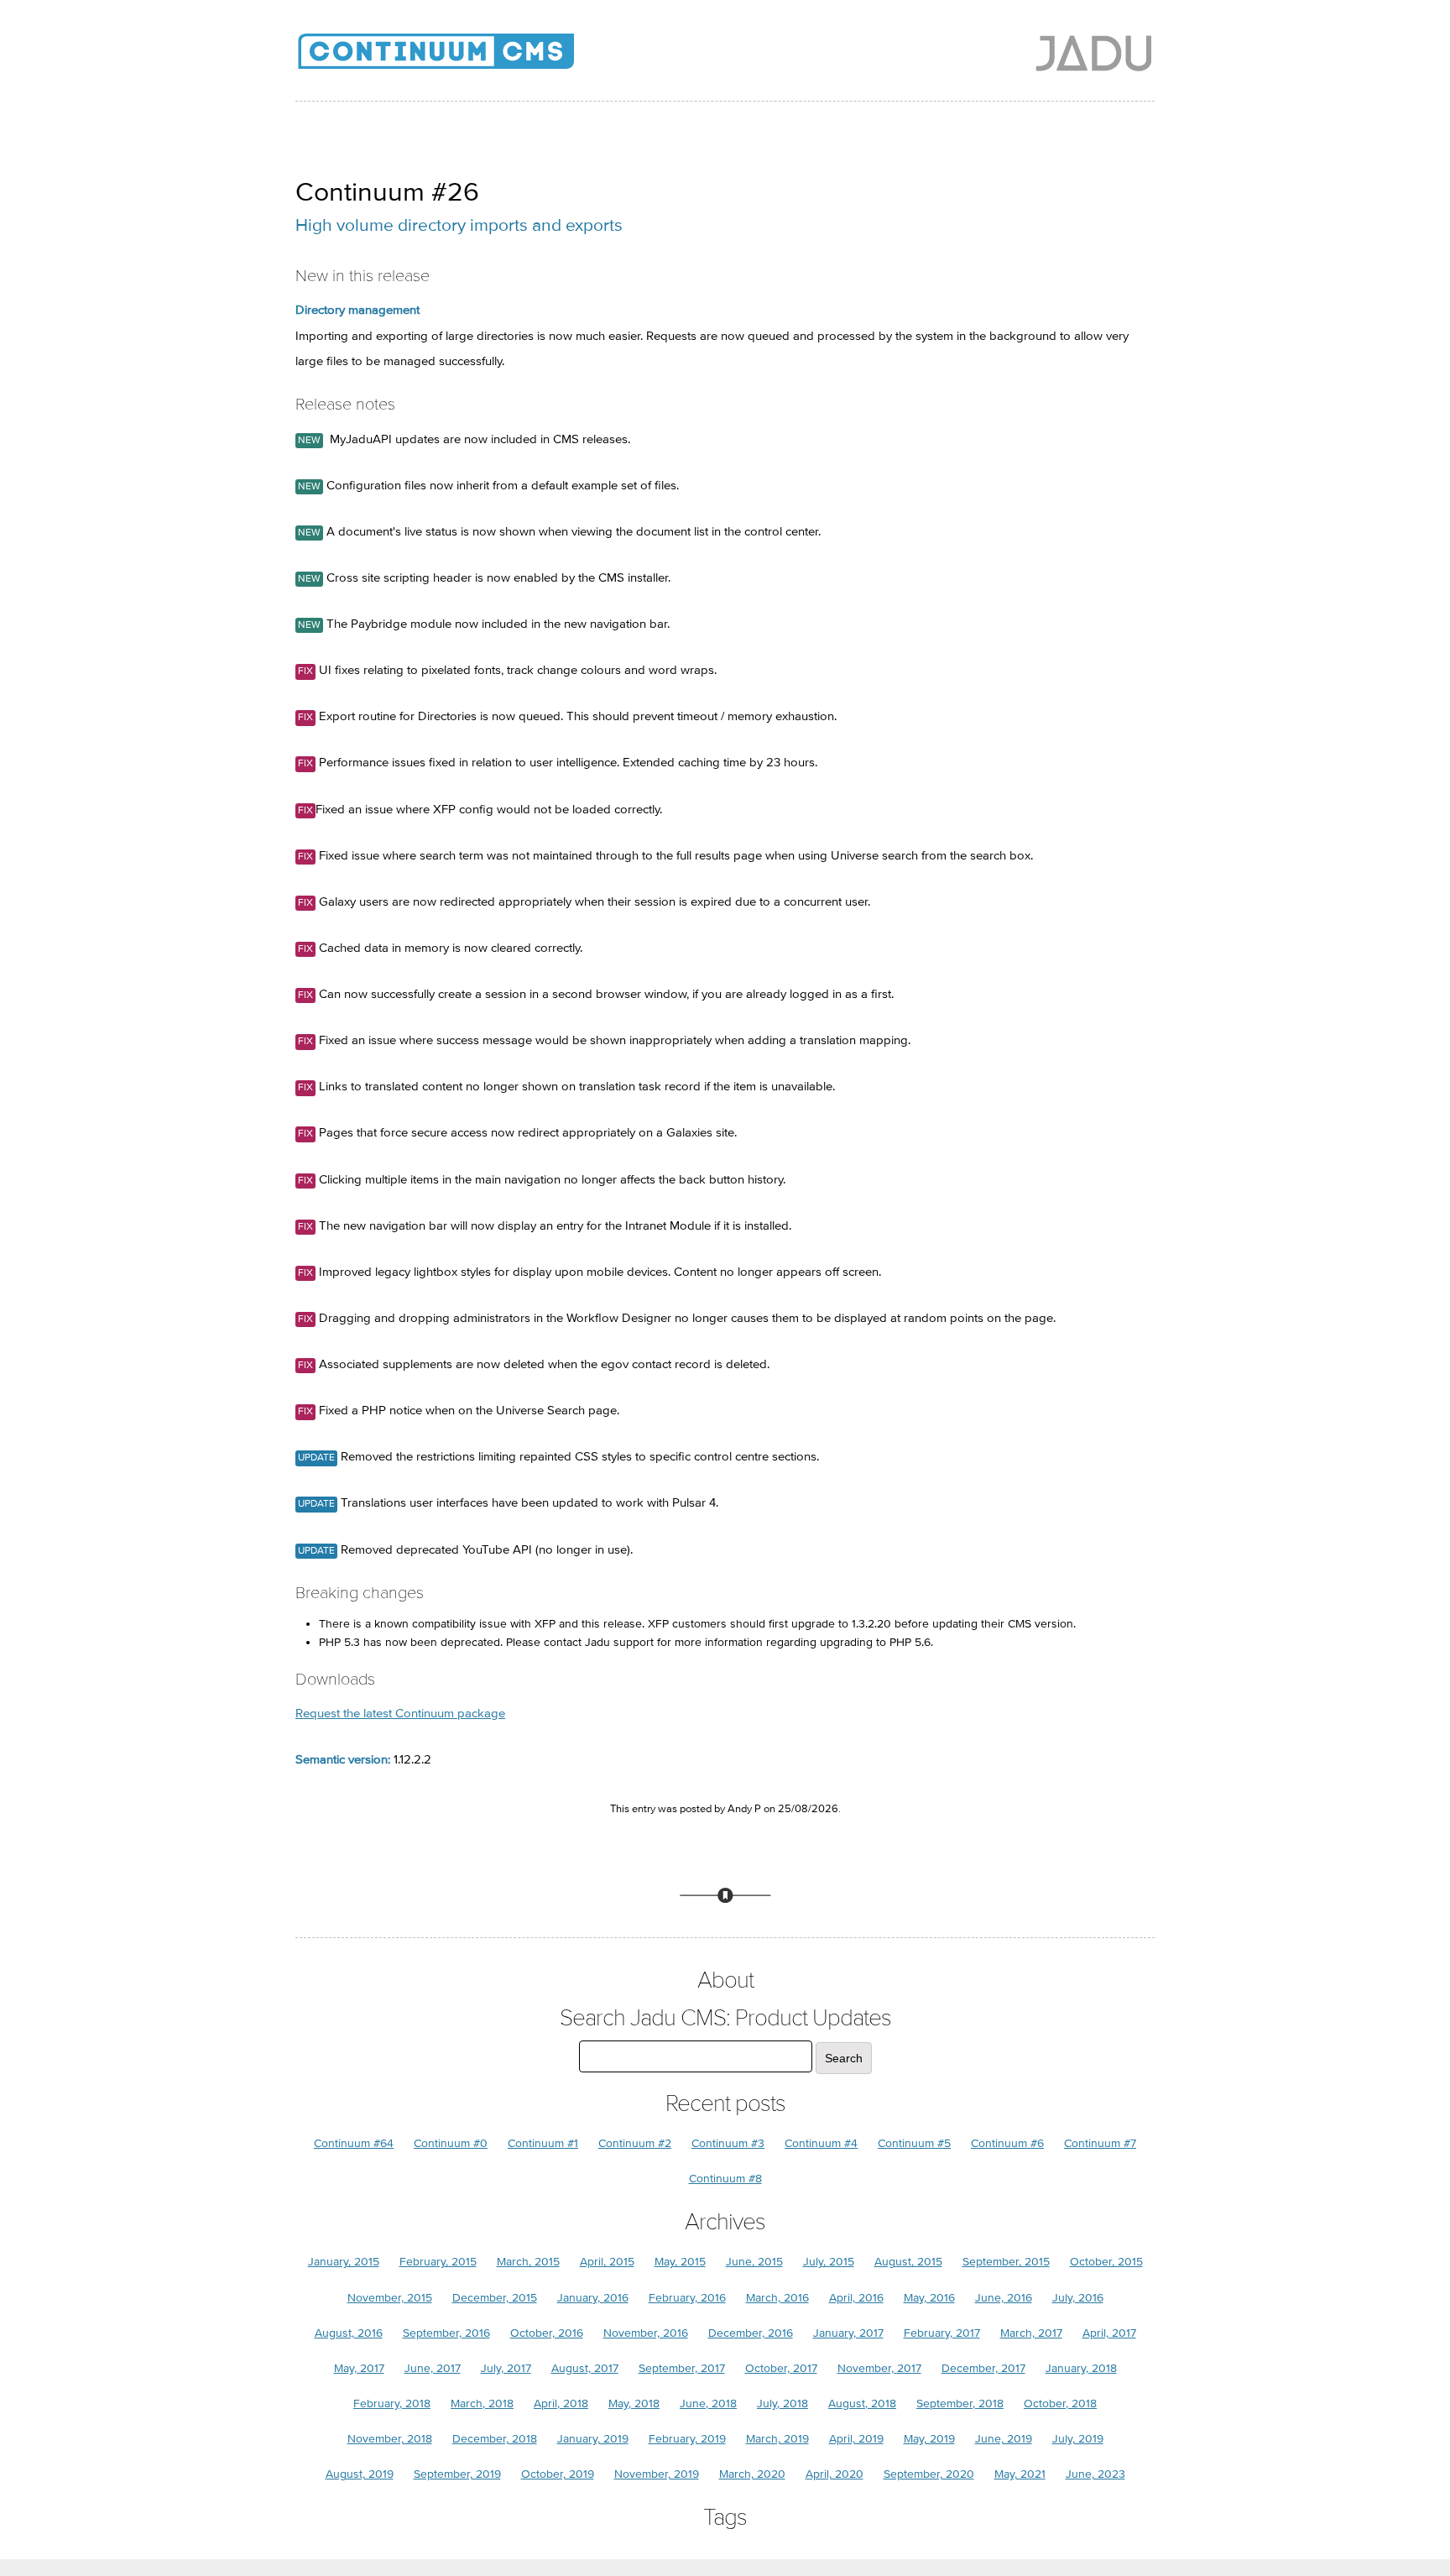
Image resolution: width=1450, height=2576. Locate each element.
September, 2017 (682, 2368)
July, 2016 (1078, 2298)
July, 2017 (506, 2368)
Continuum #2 (635, 2143)
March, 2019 (777, 2439)
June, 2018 (708, 2404)
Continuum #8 (725, 2179)
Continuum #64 (354, 2143)
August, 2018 (862, 2404)
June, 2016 (1004, 2298)
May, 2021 (1020, 2474)
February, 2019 (687, 2439)
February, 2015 (438, 2262)
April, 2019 (856, 2439)
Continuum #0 (451, 2143)
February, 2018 (392, 2404)
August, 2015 (908, 2262)
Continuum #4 (821, 2143)
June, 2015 (754, 2262)
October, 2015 (1106, 2262)
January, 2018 (1081, 2368)
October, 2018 (1060, 2404)
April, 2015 (607, 2262)
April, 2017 (1109, 2333)
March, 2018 (482, 2404)
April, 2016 (856, 2298)
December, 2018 (495, 2439)
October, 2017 (781, 2368)
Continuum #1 (543, 2143)
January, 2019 (593, 2439)
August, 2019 (360, 2474)
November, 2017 (879, 2368)
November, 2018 (390, 2439)
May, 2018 (634, 2404)
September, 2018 (960, 2404)
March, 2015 (528, 2262)
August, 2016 (349, 2333)
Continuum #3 (728, 2143)
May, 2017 (359, 2368)
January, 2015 (344, 2262)
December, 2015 (495, 2298)
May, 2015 (680, 2262)
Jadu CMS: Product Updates (463, 59)
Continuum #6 (1007, 2143)
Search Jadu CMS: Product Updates (725, 2018)
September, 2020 (929, 2474)
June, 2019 (1004, 2439)
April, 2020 (835, 2474)
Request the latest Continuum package (400, 1714)
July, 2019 (1078, 2439)
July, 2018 (782, 2404)
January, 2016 (593, 2298)
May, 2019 (929, 2439)
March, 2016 (777, 2298)
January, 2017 (848, 2333)
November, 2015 (390, 2298)
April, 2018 (561, 2404)
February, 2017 (942, 2333)
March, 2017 (1031, 2333)
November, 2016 (646, 2333)
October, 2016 (547, 2333)
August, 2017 (585, 2368)
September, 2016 (446, 2333)
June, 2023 (1095, 2474)
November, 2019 (657, 2474)
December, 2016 (751, 2333)
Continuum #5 (914, 2143)
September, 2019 (457, 2474)
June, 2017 (433, 2368)
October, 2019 (558, 2474)
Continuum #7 (1100, 2143)
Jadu (1094, 53)
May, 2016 (929, 2298)
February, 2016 (687, 2298)
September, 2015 (1006, 2262)
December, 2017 (983, 2368)
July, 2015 (829, 2262)
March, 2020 (752, 2474)
